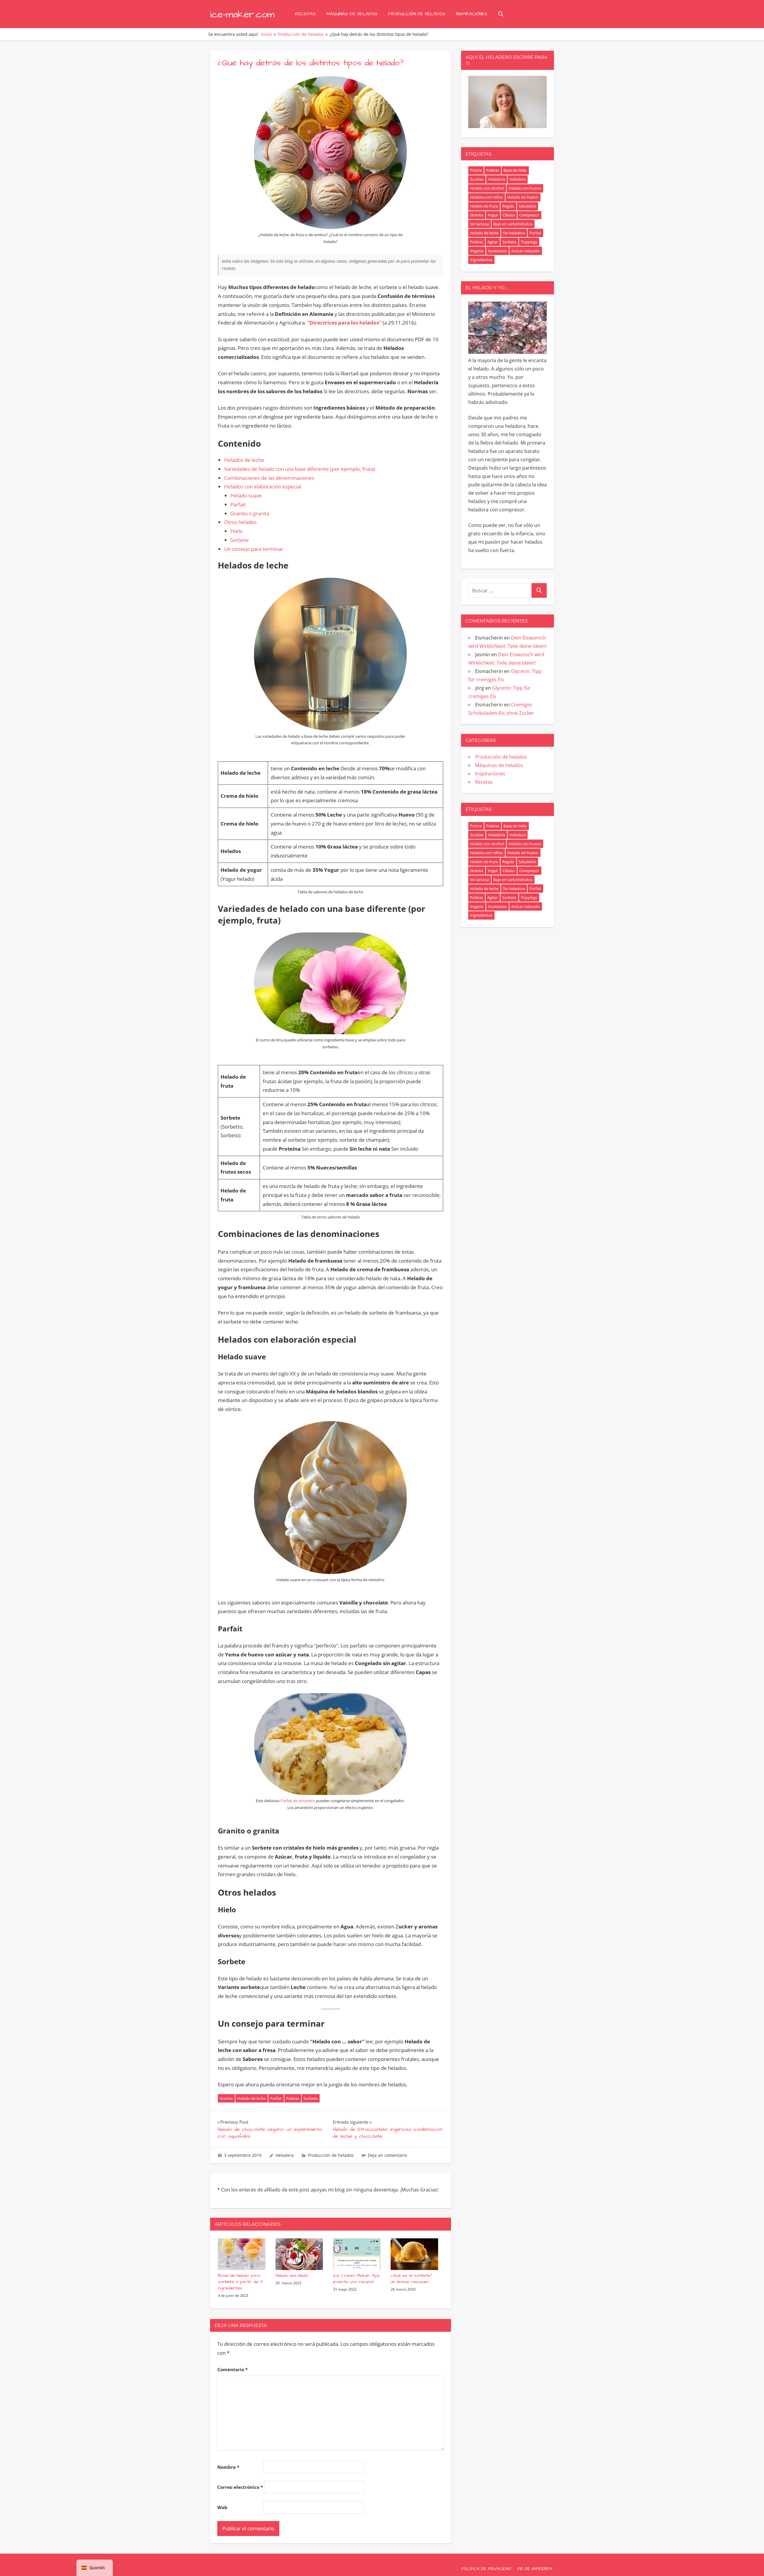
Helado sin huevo (523, 197)
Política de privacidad (486, 2569)
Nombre (228, 2467)
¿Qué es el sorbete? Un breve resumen (412, 2279)
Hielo (237, 531)
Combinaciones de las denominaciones (269, 478)
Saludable (527, 206)
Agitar (493, 242)
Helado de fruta (484, 206)
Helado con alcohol (487, 188)
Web (222, 2507)
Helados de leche (244, 460)
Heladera (285, 2155)
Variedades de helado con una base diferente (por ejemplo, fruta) (300, 469)
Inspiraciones (472, 14)
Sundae (477, 179)
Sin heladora (514, 233)
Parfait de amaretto (298, 1801)
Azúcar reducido (526, 251)
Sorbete (240, 540)
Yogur (493, 215)
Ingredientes (481, 260)
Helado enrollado (292, 2275)
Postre (476, 170)
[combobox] (500, 590)
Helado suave (246, 495)
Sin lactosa (479, 224)
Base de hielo (515, 170)
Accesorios (497, 251)
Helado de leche (251, 2098)
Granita (226, 2098)
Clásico (509, 215)
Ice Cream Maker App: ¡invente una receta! (357, 2279)
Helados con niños (486, 197)
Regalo (508, 206)
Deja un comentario (387, 2155)
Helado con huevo (525, 188)
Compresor (529, 215)
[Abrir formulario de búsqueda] (501, 14)
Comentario (232, 2369)
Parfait (238, 504)
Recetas (305, 14)
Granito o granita (250, 513)
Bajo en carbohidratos (513, 224)
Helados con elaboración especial (263, 487)
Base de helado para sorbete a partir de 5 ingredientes (241, 2282)
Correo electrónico (240, 2487)
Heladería (496, 179)
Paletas (293, 2098)
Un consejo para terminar (254, 549)
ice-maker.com (242, 14)
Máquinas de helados (352, 14)
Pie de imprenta (535, 2569)
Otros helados (240, 522)
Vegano (477, 251)
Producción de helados (417, 14)
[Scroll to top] (750, 2562)
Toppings (529, 242)
